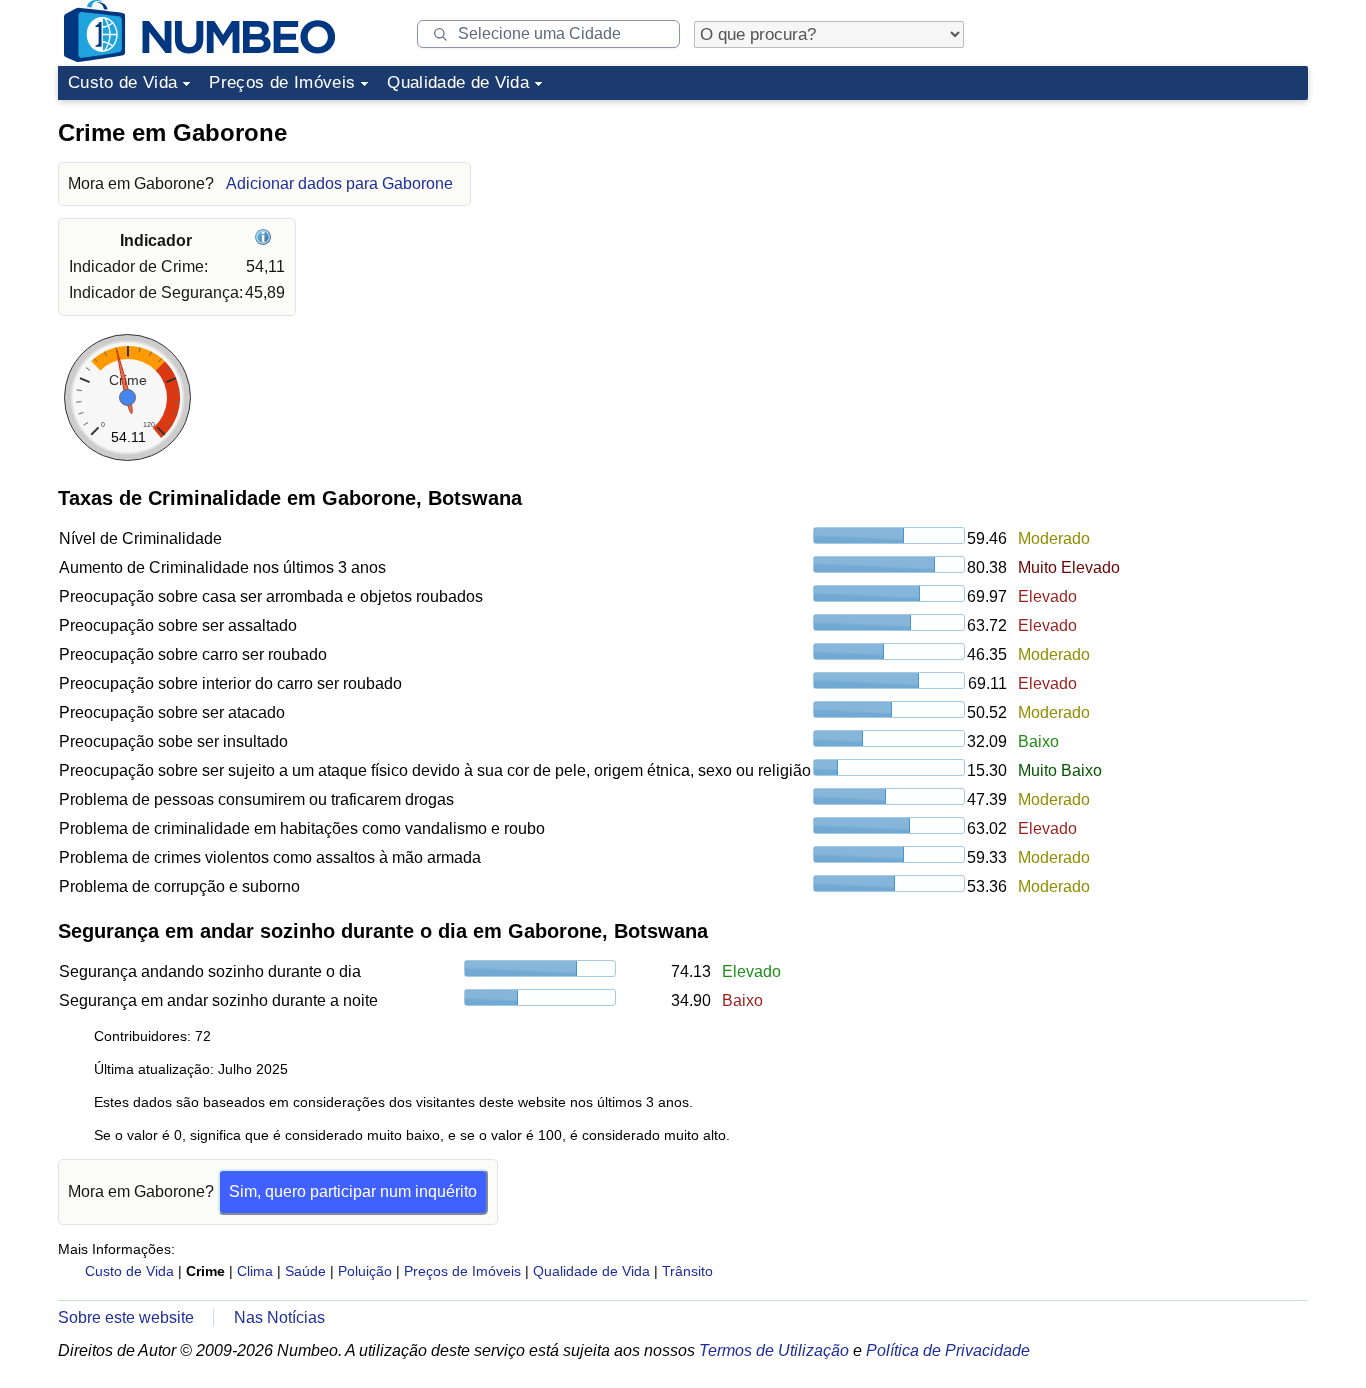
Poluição (365, 1271)
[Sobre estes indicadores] (265, 240)
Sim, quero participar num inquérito (353, 1191)
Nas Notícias (279, 1317)
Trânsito (687, 1271)
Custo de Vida (122, 82)
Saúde (305, 1271)
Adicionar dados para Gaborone (339, 183)
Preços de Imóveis (282, 82)
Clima (255, 1271)
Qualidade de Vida (458, 82)
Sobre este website (126, 1317)
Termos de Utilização (774, 1350)
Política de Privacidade (948, 1350)
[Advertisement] (1158, 234)
